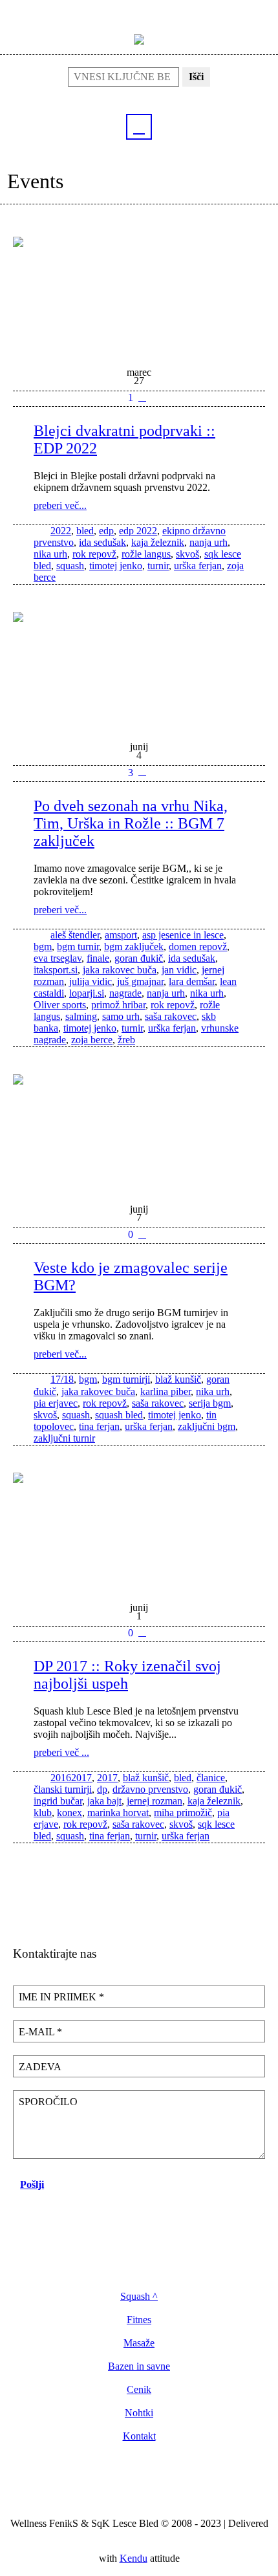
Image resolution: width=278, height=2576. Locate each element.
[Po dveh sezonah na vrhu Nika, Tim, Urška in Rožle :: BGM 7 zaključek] (139, 671)
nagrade (125, 993)
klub (43, 1813)
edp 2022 (138, 531)
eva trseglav (58, 958)
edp (106, 531)
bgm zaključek (134, 947)
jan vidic (179, 970)
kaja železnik (158, 542)
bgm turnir (78, 947)
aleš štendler (75, 935)
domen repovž (198, 947)
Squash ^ (139, 2297)
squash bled (119, 1415)
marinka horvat (118, 1813)
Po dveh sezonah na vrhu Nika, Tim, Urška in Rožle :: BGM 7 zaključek (131, 823)
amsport (121, 935)
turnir (158, 566)
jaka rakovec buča (120, 970)
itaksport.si (56, 970)
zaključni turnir (64, 1438)
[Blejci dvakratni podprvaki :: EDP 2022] (139, 296)
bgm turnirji (126, 1379)
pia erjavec (56, 1403)
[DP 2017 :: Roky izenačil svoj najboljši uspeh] (139, 1532)
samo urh (121, 1016)
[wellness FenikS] (139, 38)
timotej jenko (116, 566)
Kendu (134, 2558)
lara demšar (192, 981)
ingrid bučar (58, 1801)
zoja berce (92, 1040)
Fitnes (139, 2320)
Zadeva (40, 2067)
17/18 (62, 1379)
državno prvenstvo (150, 1789)
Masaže (139, 2343)
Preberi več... (60, 505)
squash (70, 566)
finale (98, 958)
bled (85, 531)
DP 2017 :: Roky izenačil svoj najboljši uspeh (127, 1675)
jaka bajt (104, 1801)
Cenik (139, 2390)
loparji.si (87, 993)
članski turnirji (63, 1789)
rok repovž (94, 554)
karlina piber (166, 1391)
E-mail (40, 2032)
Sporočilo (48, 2102)
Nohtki (139, 2413)
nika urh (50, 554)
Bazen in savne (139, 2366)
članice (211, 1778)
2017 (107, 1778)
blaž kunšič (178, 1379)
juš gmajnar (140, 981)
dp (102, 1789)
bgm (43, 947)
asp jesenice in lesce (183, 935)
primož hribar (118, 1005)
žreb (126, 1040)
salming (81, 1016)
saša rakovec (171, 1016)
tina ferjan (99, 1426)
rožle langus (146, 554)
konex (69, 1813)
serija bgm (210, 1403)
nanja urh (208, 542)
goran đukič (139, 958)
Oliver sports (60, 1005)
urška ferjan (198, 566)
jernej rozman (155, 1801)
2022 (61, 531)
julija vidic (91, 981)
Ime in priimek (61, 1997)
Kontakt (139, 2436)
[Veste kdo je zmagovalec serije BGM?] (139, 1134)
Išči (196, 77)
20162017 (71, 1778)
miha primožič (183, 1813)
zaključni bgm (207, 1426)
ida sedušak (102, 542)
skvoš (187, 554)
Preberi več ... (61, 1752)
